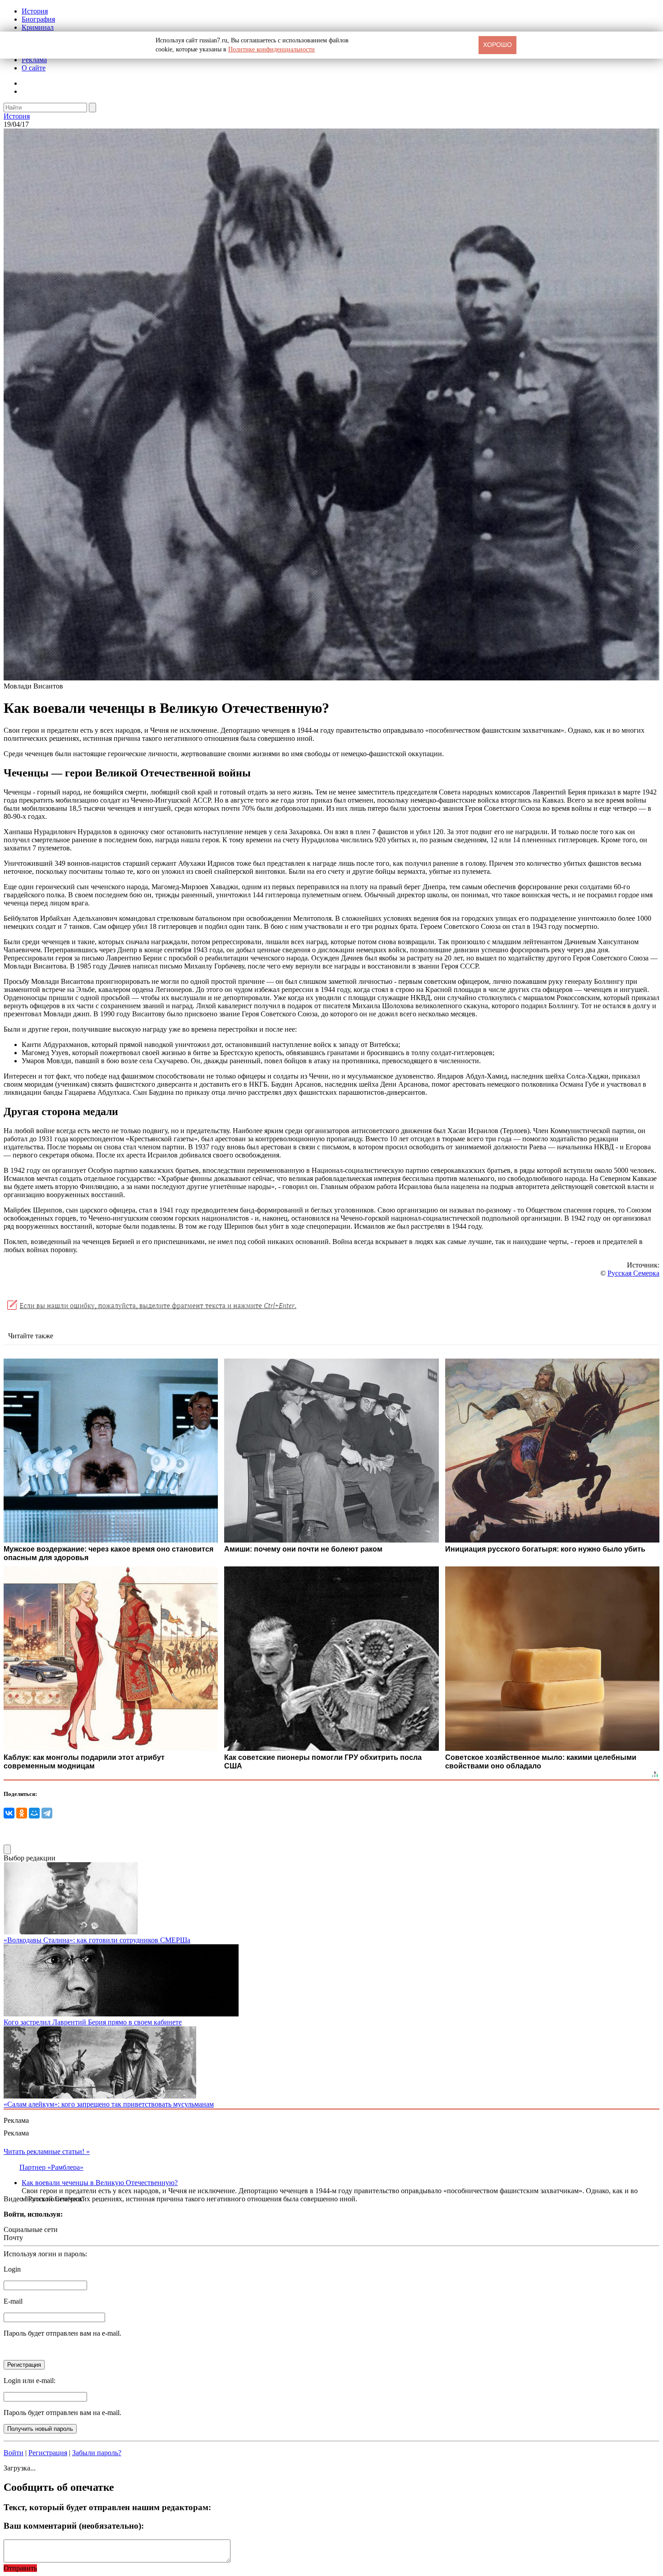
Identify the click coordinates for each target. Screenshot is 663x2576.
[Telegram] (47, 1813)
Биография (38, 19)
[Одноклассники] (22, 1813)
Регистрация (48, 2453)
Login (12, 2269)
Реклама (34, 60)
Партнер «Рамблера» (51, 2167)
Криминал (38, 27)
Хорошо (497, 45)
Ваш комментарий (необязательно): (74, 2526)
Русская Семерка (633, 1273)
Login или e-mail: (30, 2381)
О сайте (34, 68)
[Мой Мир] (34, 1813)
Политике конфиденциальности (272, 49)
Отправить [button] (20, 2568)
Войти (14, 2453)
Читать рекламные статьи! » (47, 2151)
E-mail (13, 2301)
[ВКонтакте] (9, 1813)
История (35, 11)
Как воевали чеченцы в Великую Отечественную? (100, 2183)
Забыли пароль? (97, 2453)
